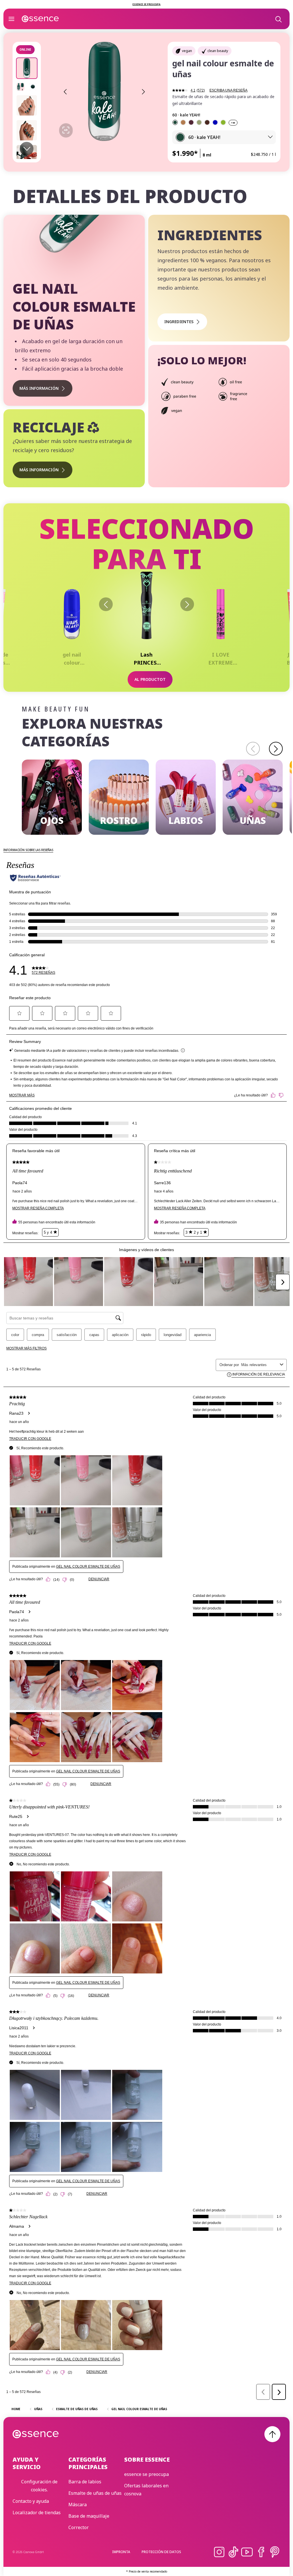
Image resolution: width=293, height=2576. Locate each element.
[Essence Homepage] (40, 19)
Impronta (121, 2552)
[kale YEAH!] (175, 122)
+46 (233, 123)
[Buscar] (278, 19)
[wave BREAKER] (215, 122)
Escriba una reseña (228, 90)
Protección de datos (161, 2552)
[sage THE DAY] (199, 122)
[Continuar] (187, 604)
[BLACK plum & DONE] (191, 122)
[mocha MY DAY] (183, 122)
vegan (187, 51)
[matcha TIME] (223, 122)
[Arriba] (272, 2434)
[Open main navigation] (11, 19)
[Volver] (106, 604)
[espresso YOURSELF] (207, 122)
